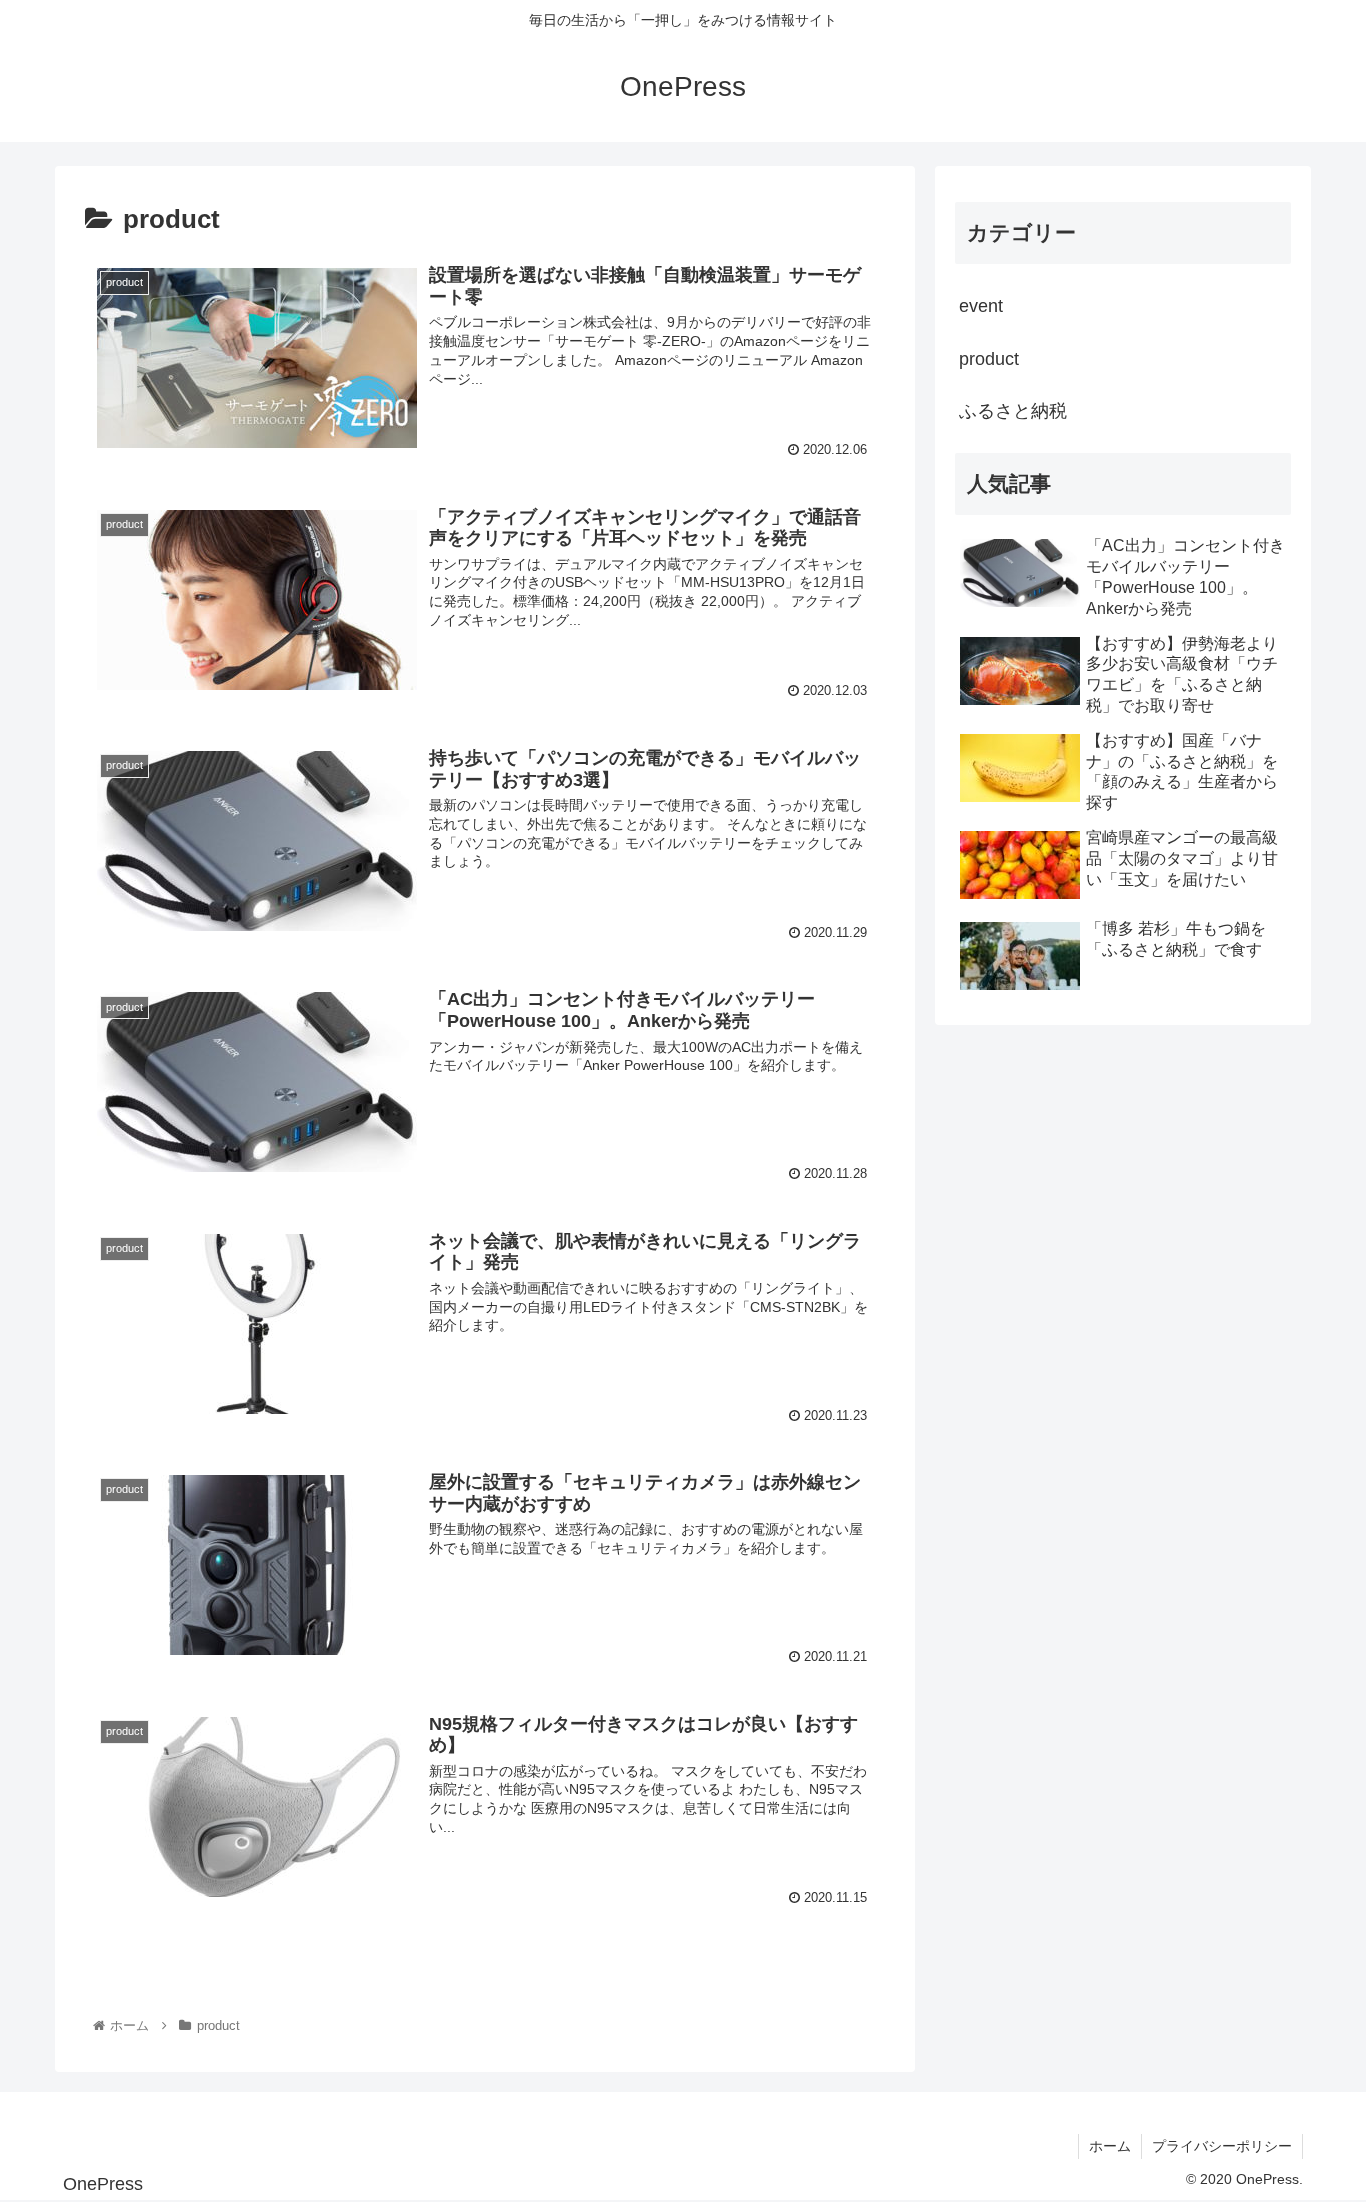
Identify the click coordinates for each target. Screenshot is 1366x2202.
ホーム (1110, 2146)
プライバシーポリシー (1222, 2146)
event (981, 306)
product (989, 359)
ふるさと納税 (1013, 411)
